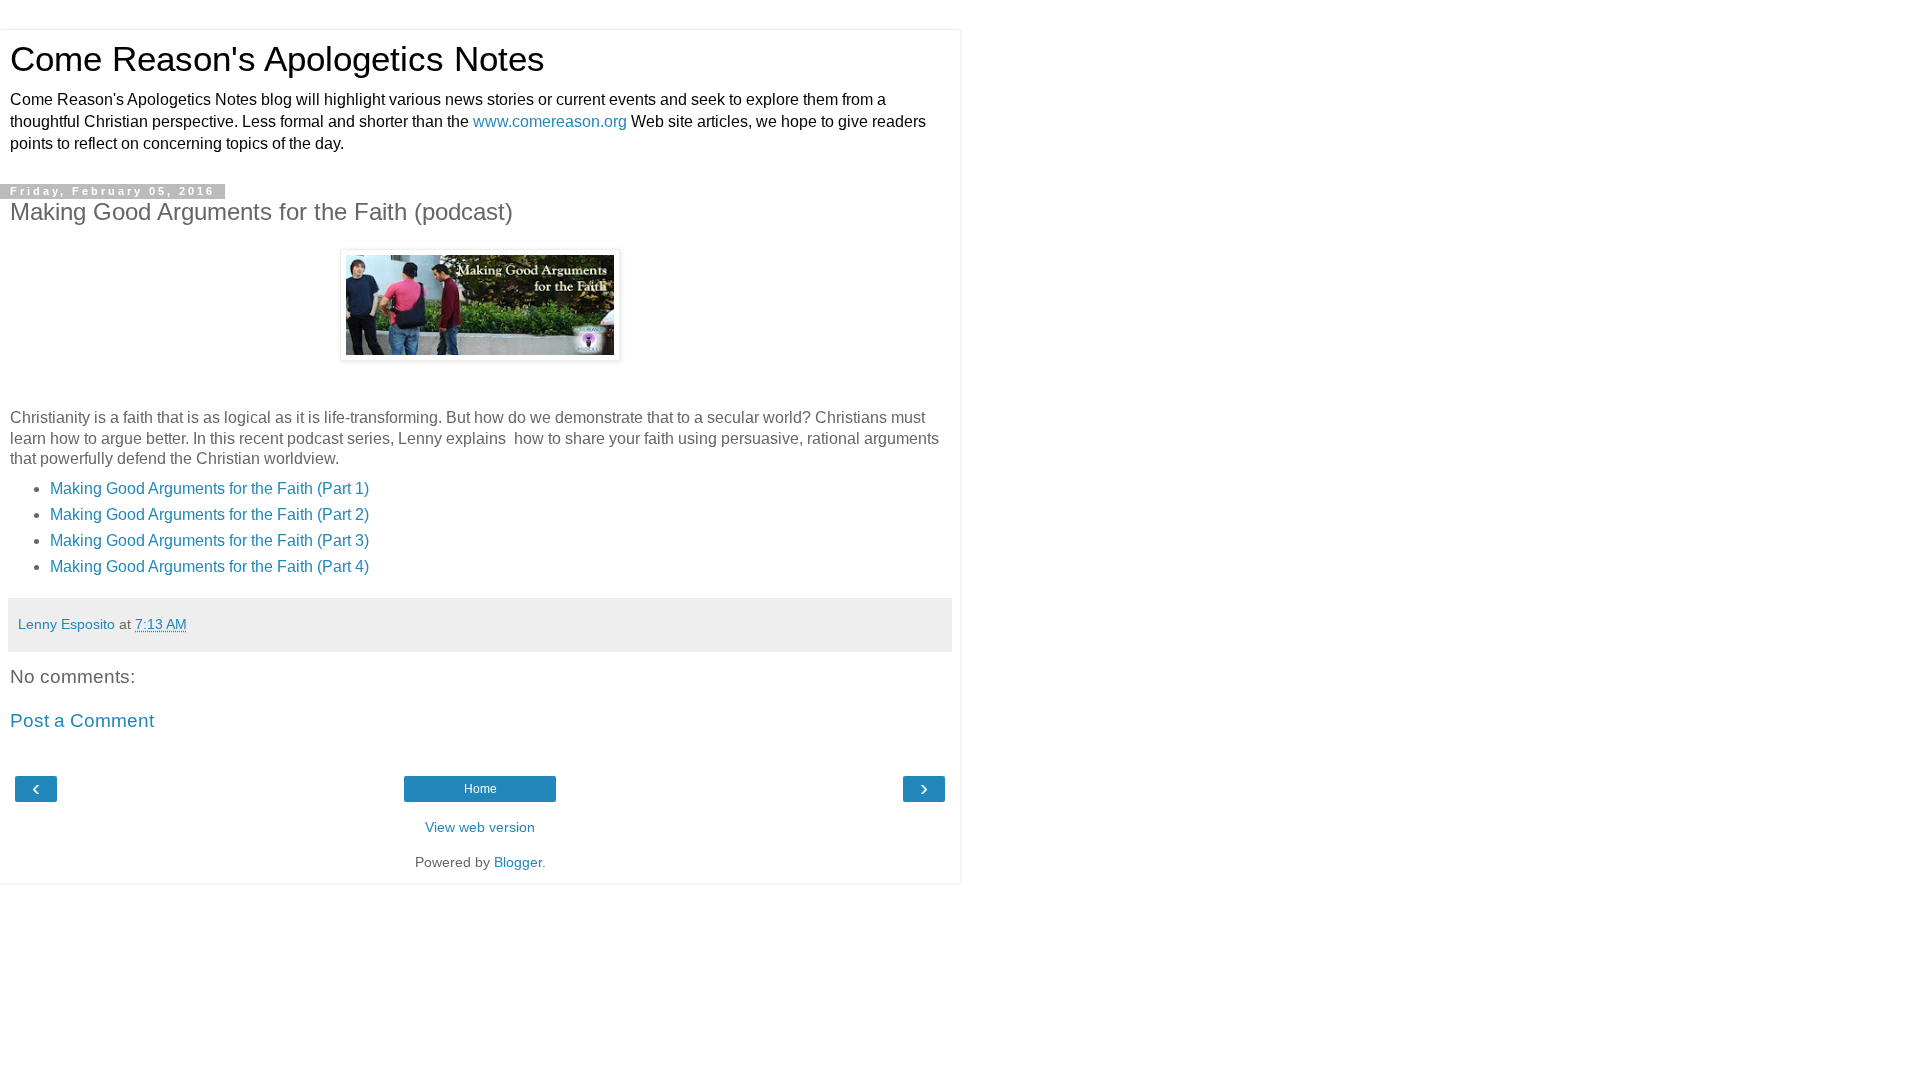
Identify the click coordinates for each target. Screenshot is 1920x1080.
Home (480, 789)
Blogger (518, 862)
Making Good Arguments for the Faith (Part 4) (209, 566)
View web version (480, 827)
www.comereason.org (550, 121)
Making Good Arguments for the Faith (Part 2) (209, 514)
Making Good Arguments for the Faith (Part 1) (209, 488)
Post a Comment (82, 720)
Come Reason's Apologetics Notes (277, 59)
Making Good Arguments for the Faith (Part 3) (209, 540)
